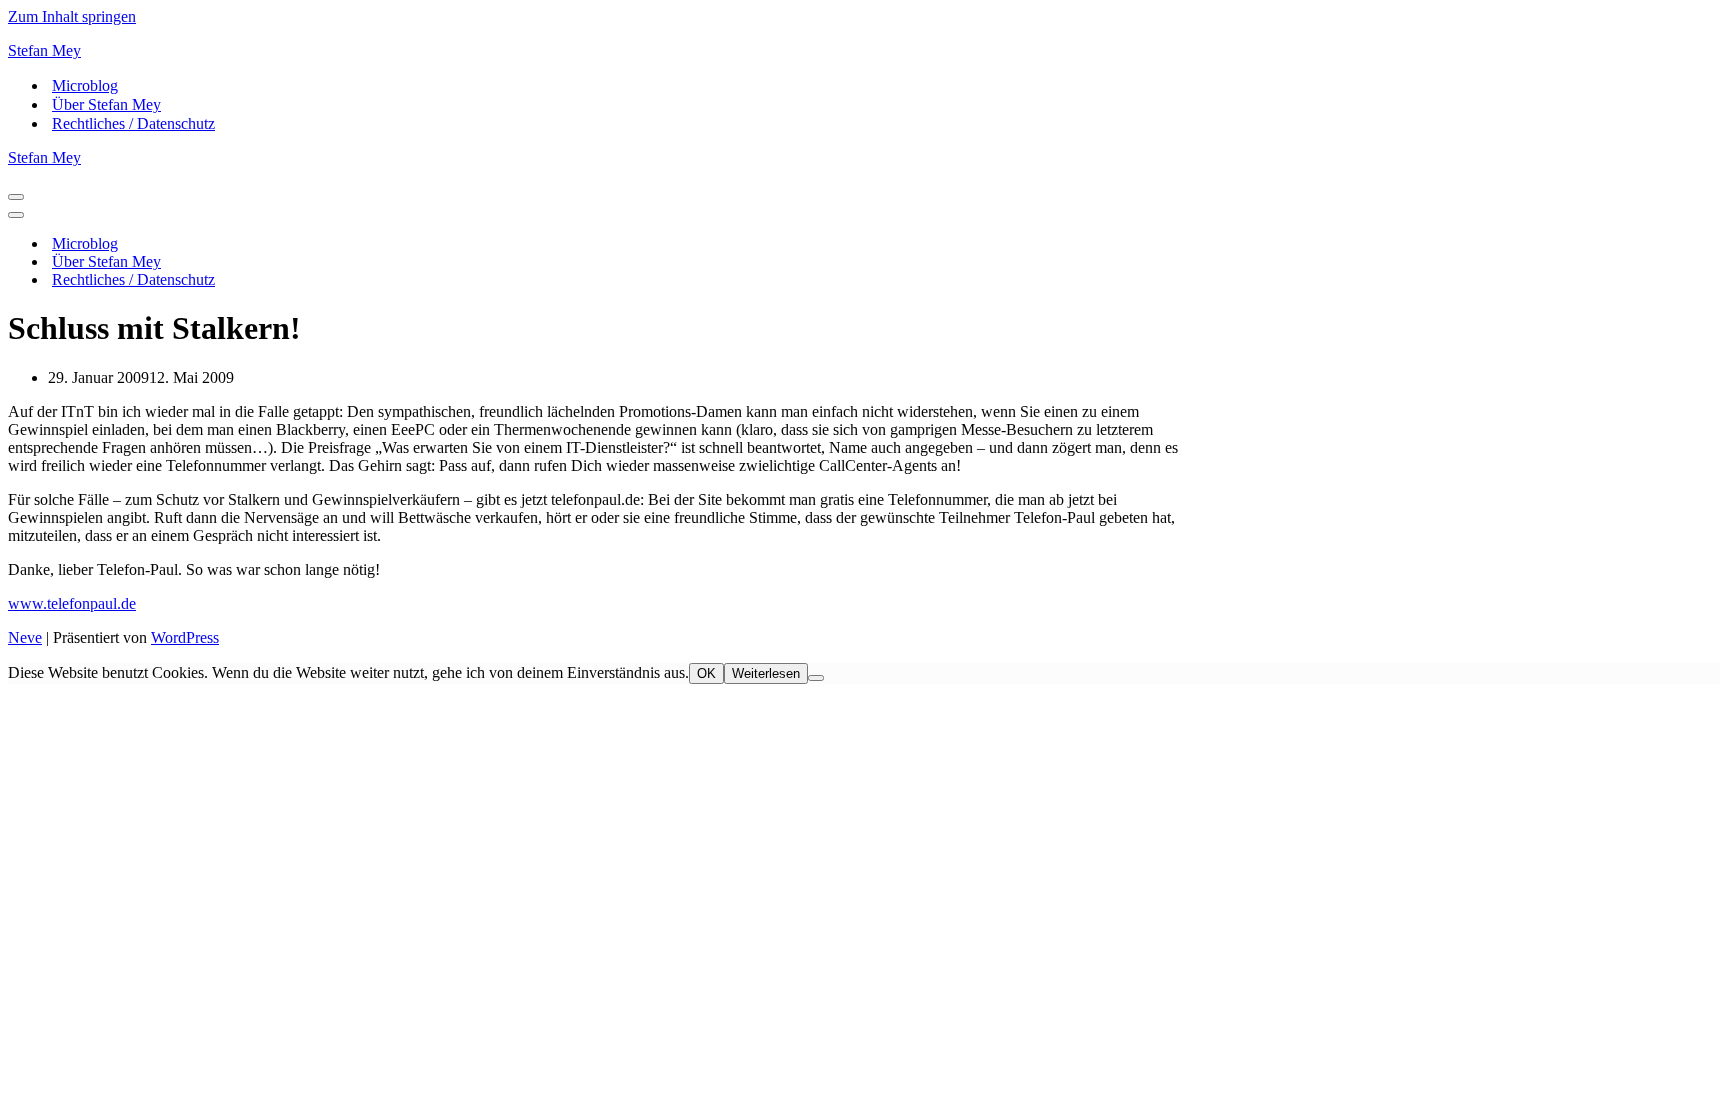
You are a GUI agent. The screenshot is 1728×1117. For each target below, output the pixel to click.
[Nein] (816, 678)
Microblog (85, 85)
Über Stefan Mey (106, 104)
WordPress (185, 637)
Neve (25, 637)
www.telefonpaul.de (72, 603)
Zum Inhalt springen (72, 16)
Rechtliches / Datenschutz (133, 123)
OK (706, 673)
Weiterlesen (766, 673)
